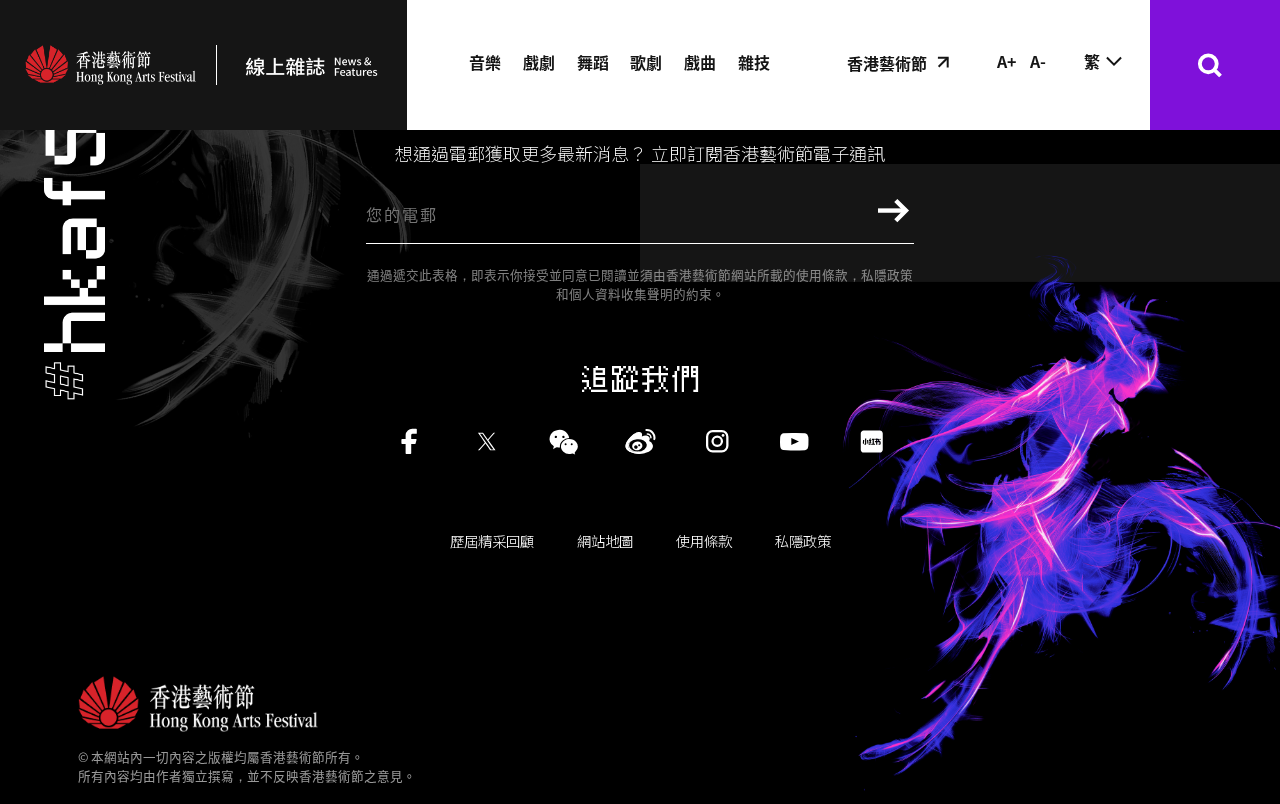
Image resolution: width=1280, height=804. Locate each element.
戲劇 (539, 62)
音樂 (485, 62)
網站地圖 (605, 540)
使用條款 (704, 540)
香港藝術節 (887, 63)
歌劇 (646, 62)
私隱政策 (803, 540)
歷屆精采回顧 (492, 540)
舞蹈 (593, 62)
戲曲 (700, 62)
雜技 (754, 62)
